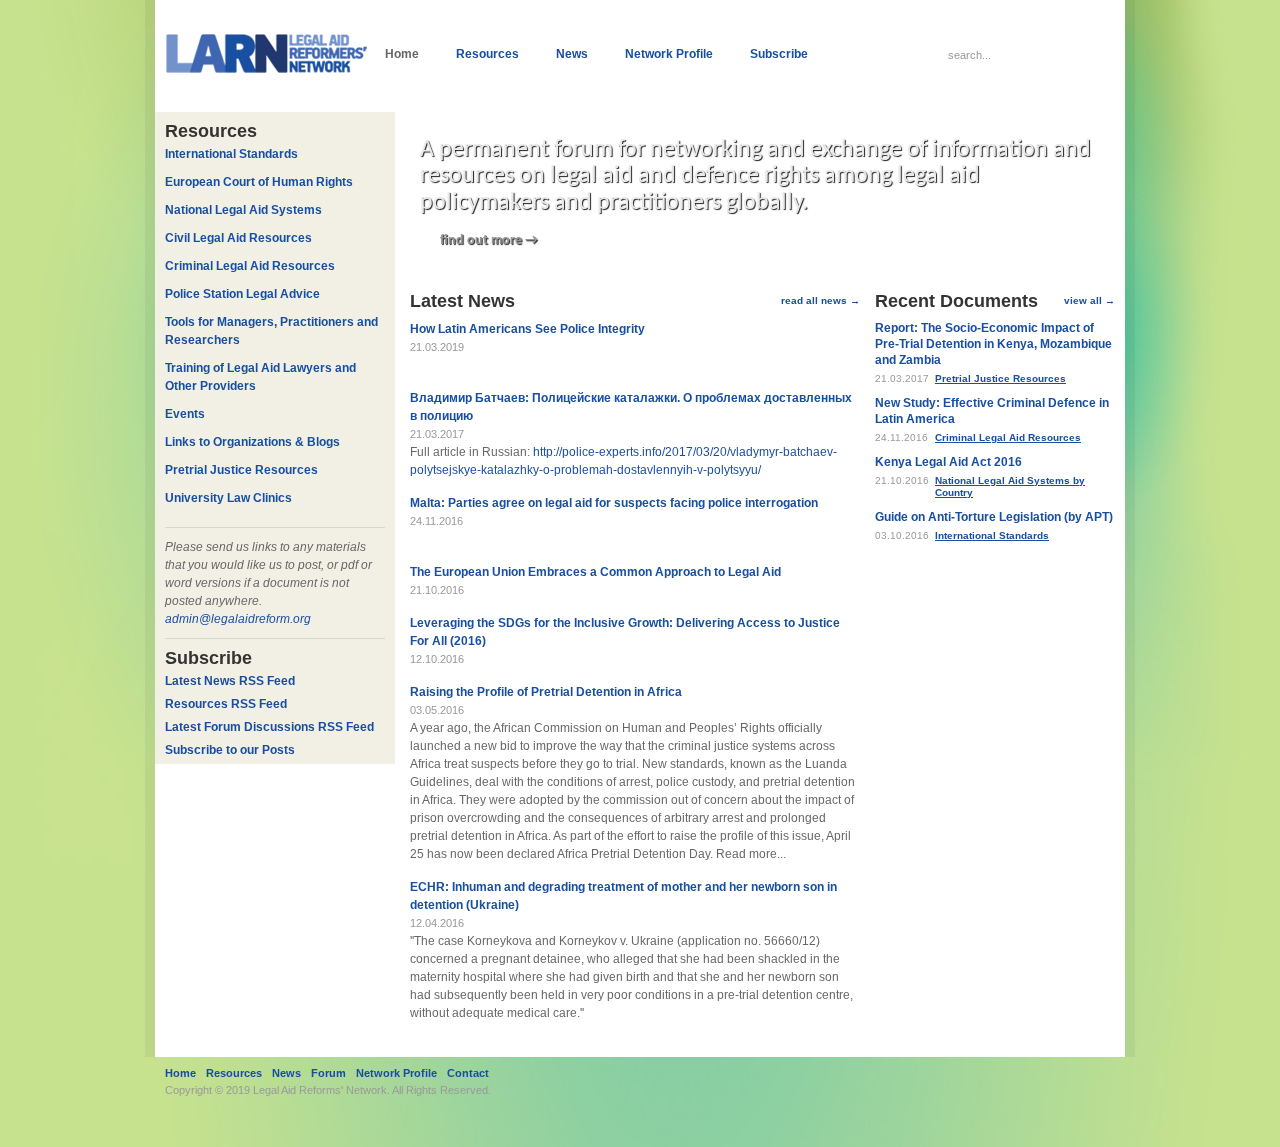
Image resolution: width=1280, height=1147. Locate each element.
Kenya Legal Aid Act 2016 (948, 462)
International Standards (992, 535)
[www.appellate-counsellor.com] (1097, 1081)
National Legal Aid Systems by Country (1010, 486)
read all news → (820, 300)
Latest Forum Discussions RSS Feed (269, 727)
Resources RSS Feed (226, 704)
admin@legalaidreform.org (238, 619)
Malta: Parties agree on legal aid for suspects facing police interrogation (614, 503)
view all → (1089, 300)
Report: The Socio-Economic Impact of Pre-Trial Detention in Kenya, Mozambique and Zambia (993, 344)
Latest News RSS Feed (230, 681)
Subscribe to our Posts (230, 750)
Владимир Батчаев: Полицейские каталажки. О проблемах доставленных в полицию (631, 407)
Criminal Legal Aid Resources (1008, 437)
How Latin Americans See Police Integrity (527, 329)
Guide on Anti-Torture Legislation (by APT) (994, 517)
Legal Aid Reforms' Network (320, 1090)
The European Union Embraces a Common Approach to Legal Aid (595, 572)
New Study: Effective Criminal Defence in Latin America (992, 411)
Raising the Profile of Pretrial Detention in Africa (546, 692)
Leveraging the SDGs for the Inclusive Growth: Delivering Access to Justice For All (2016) (625, 632)
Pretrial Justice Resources (1000, 378)
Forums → (936, 694)
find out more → (489, 240)
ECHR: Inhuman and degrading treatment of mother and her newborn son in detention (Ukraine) (623, 896)
